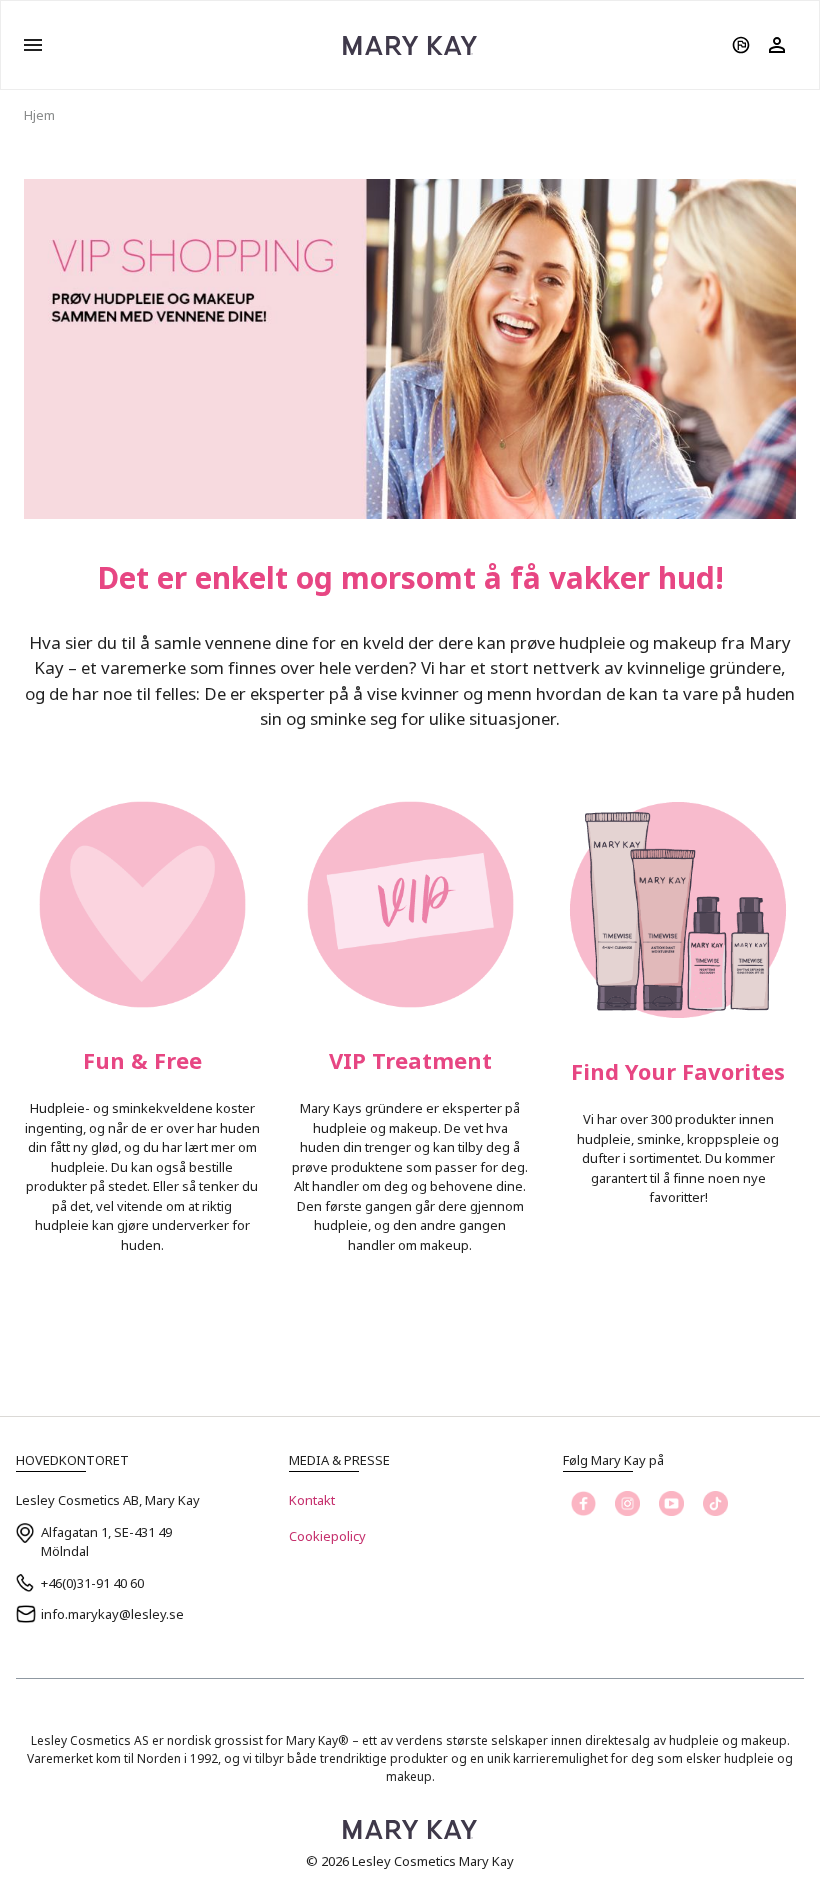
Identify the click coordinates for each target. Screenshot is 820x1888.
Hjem (39, 115)
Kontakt (312, 1500)
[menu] (33, 45)
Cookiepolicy (327, 1536)
